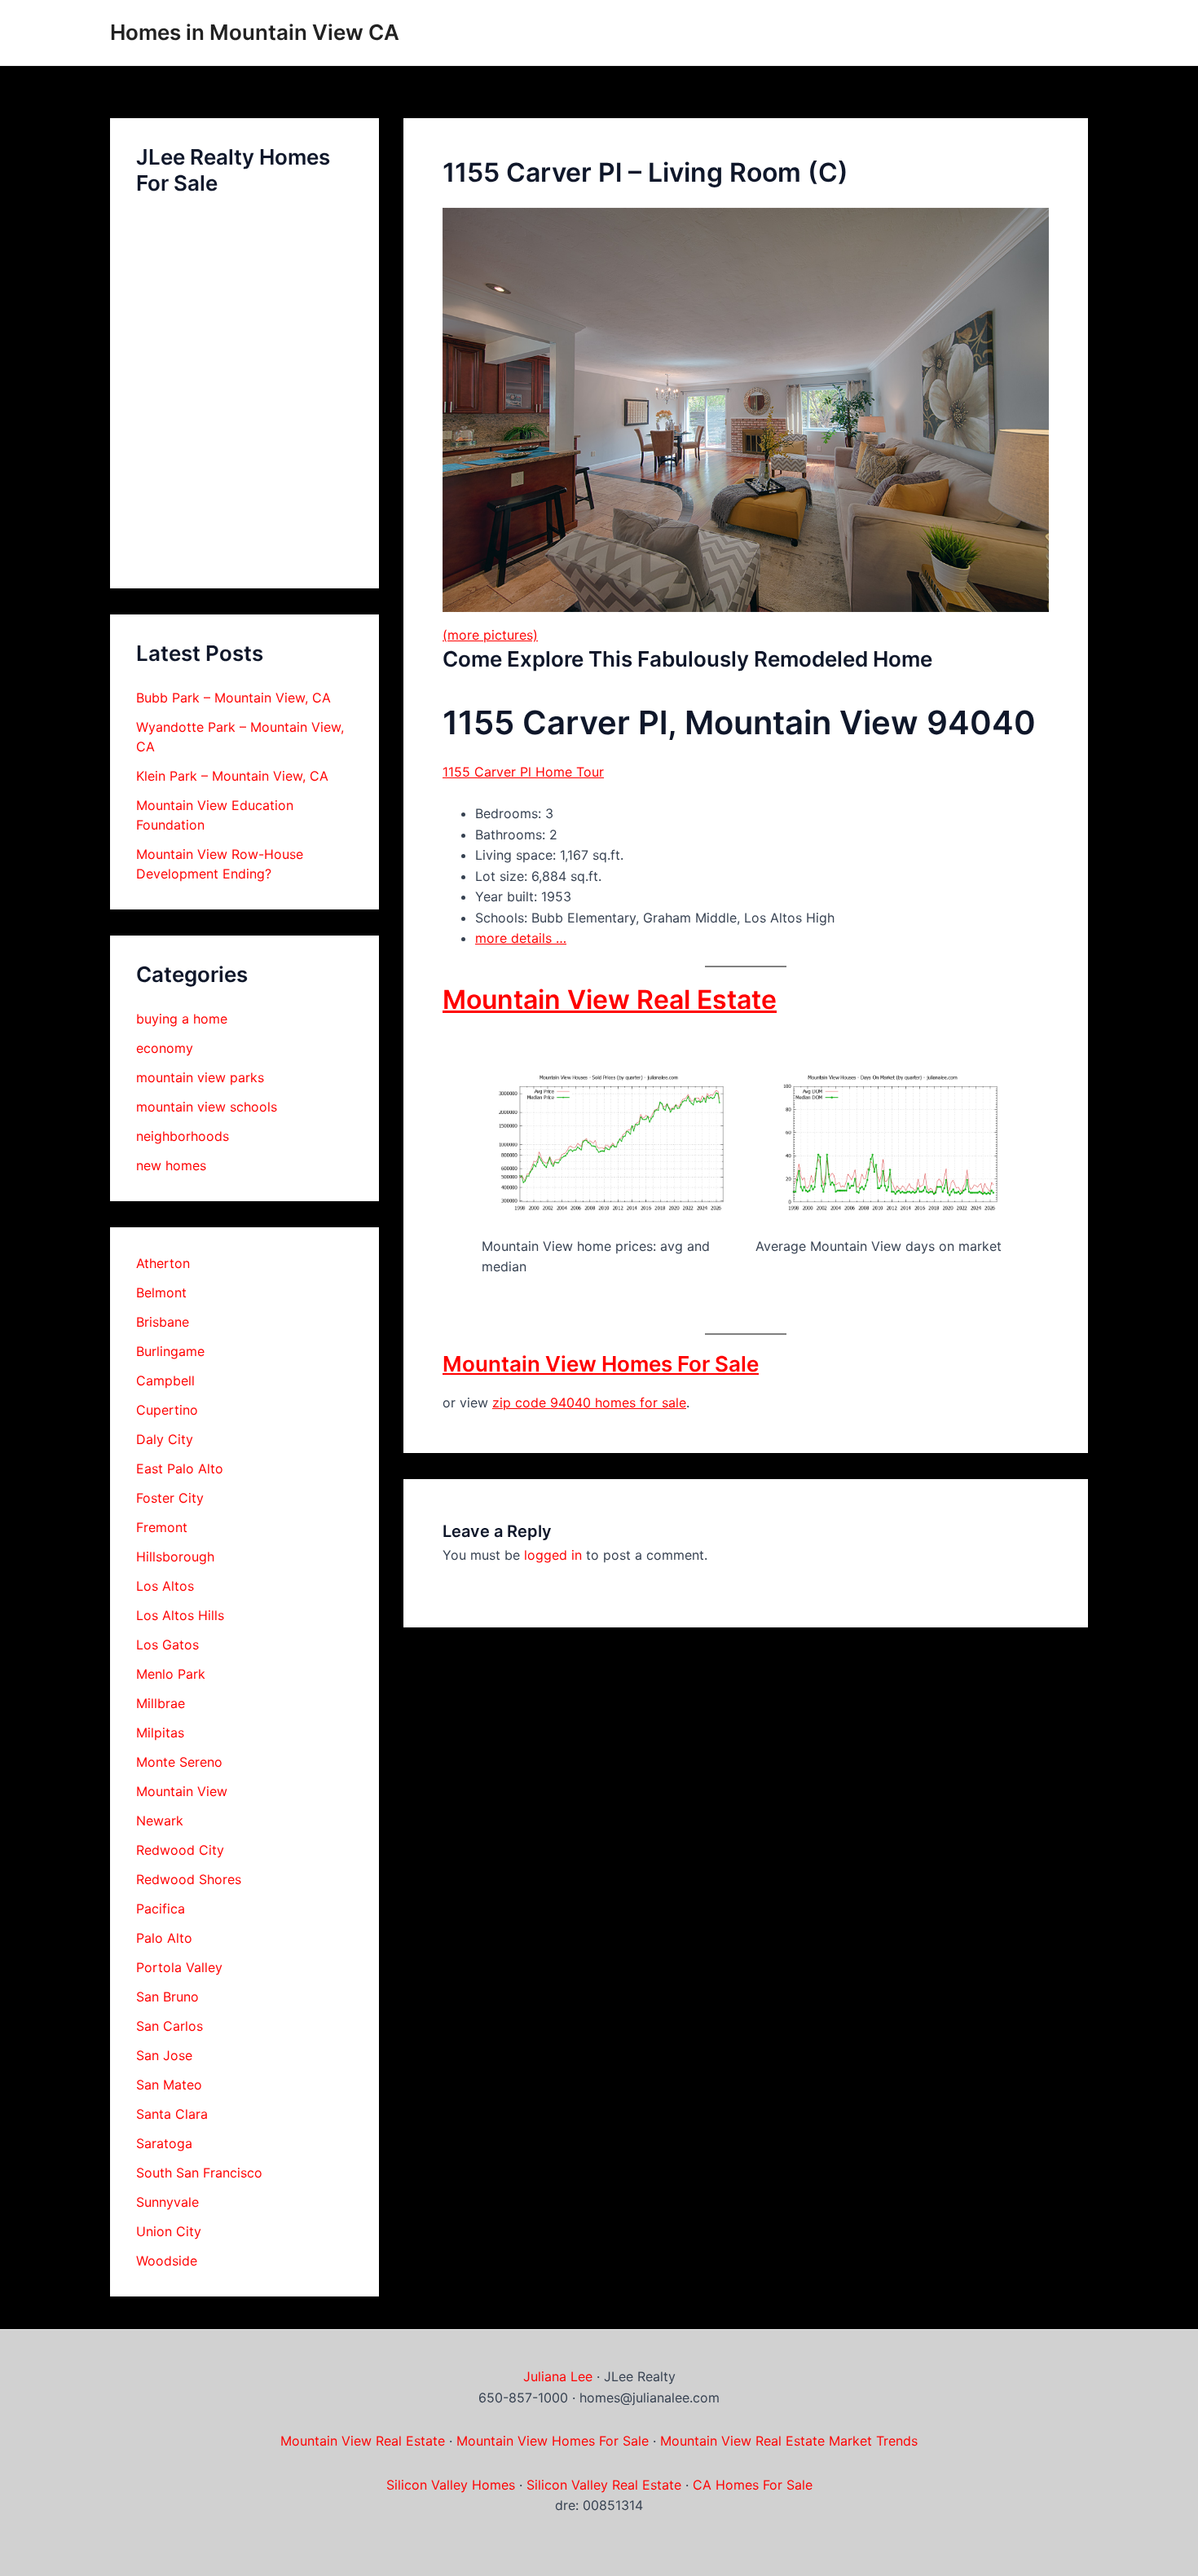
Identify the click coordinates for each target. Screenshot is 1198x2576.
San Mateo (169, 2085)
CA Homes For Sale (753, 2485)
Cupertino (167, 1410)
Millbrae (161, 1703)
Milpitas (160, 1733)
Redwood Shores (189, 1879)
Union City (169, 2231)
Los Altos (165, 1586)
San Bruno (167, 1997)
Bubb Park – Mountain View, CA (233, 698)
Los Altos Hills (180, 1615)
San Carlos (170, 2026)
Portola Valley (179, 1967)
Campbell (165, 1380)
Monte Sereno (179, 1762)
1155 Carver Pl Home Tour (523, 772)
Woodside (167, 2261)
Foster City (170, 1498)
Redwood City (180, 1850)
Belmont (161, 1292)
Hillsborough (175, 1557)
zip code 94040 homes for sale (589, 1402)
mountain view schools (207, 1107)
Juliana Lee (558, 2376)
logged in (553, 1555)
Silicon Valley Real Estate (604, 2485)
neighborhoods (183, 1136)
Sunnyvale (167, 2202)
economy (165, 1048)
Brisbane (163, 1322)
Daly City (165, 1439)
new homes (171, 1165)
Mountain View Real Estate (610, 1000)
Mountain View (182, 1791)
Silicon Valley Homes (451, 2485)
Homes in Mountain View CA (255, 32)
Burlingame (170, 1351)
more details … (521, 938)
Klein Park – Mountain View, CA (232, 776)
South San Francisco (199, 2173)
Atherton (163, 1263)
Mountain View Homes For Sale (601, 1364)
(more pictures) (490, 635)
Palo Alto (164, 1938)
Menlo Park (171, 1674)
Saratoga (164, 2143)
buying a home (182, 1019)
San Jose (164, 2055)
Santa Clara (172, 2114)
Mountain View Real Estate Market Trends (789, 2441)
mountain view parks (200, 1077)
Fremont (162, 1527)
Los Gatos (167, 1645)
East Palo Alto (180, 1469)
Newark (160, 1821)
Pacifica (161, 1909)
